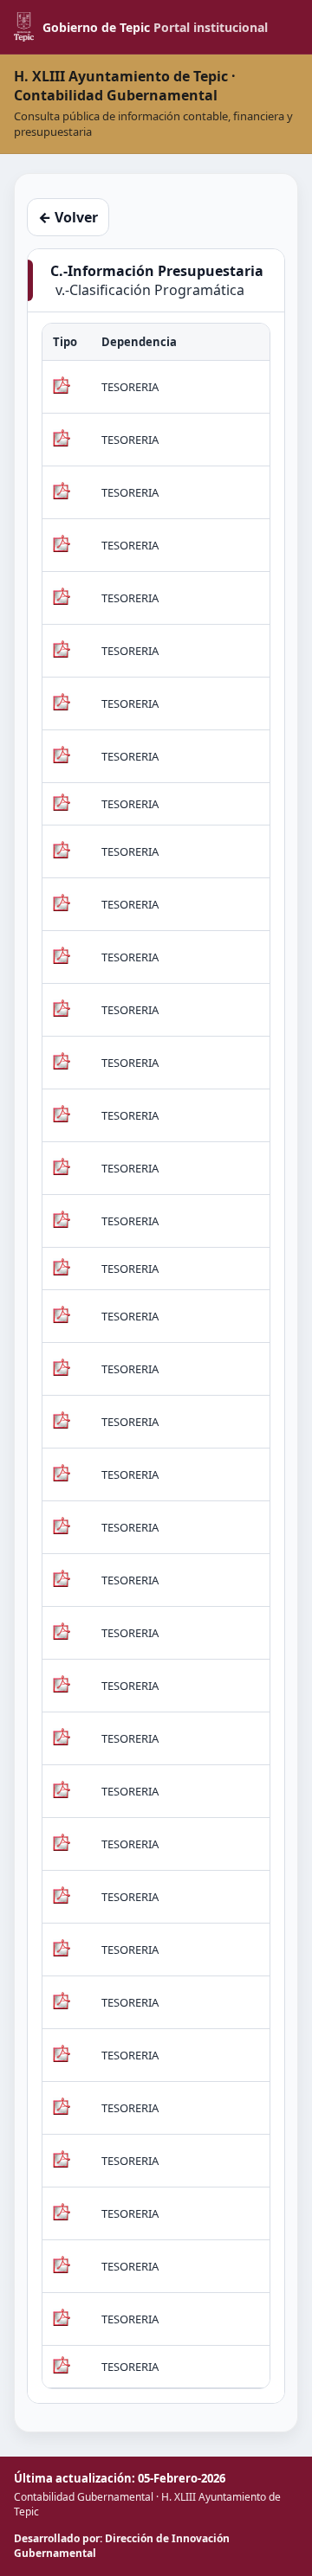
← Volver (68, 217)
